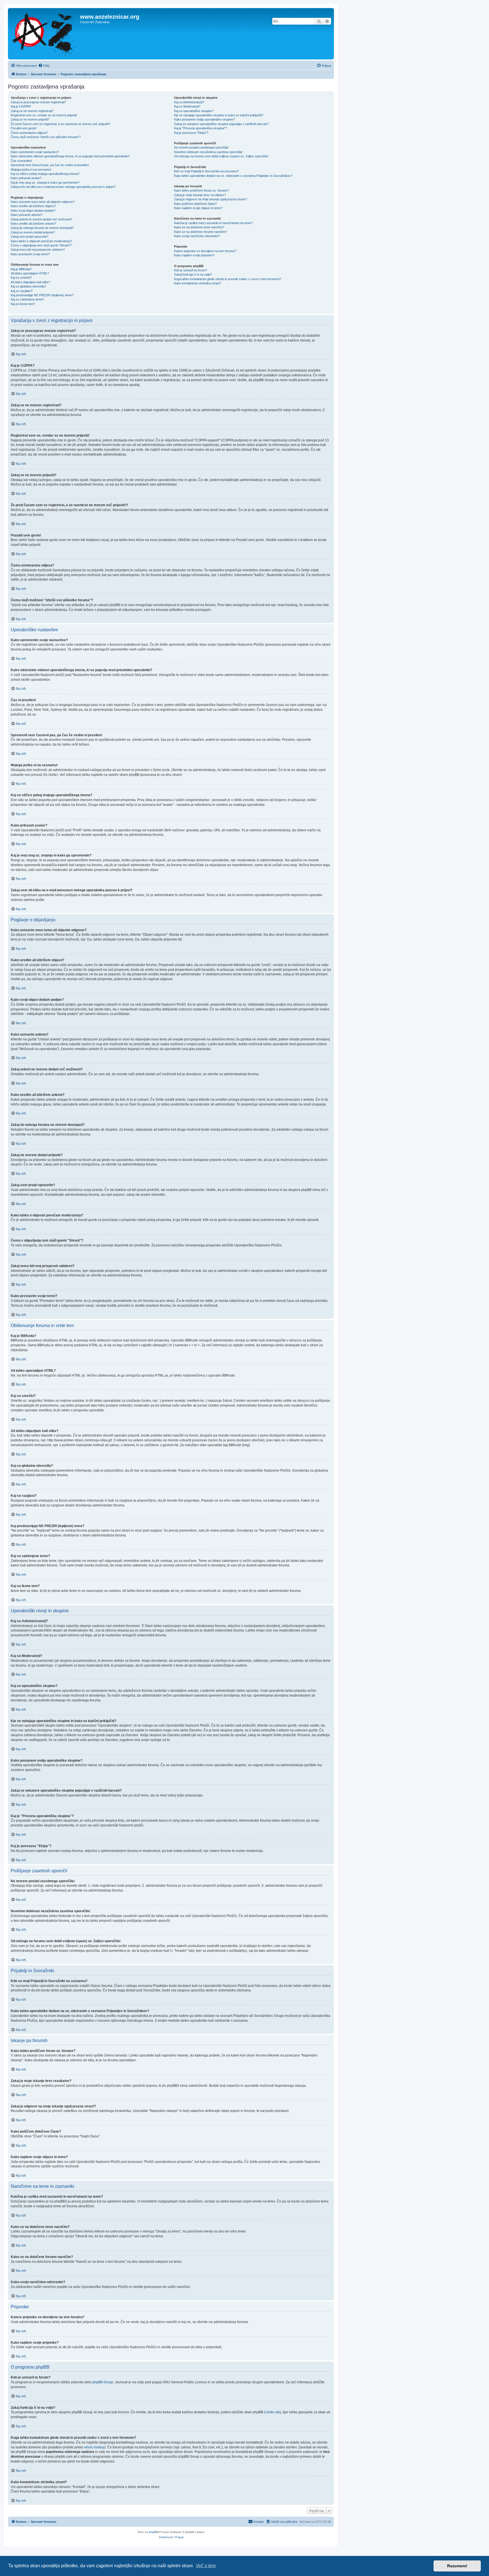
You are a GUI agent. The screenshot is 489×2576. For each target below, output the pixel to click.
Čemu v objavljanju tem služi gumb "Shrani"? (41, 245)
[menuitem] (44, 66)
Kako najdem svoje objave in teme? (198, 208)
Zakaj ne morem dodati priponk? (33, 232)
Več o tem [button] (206, 2566)
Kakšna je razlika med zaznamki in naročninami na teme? (213, 223)
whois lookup (94, 2447)
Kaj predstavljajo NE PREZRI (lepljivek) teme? (42, 295)
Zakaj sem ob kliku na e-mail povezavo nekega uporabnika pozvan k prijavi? (63, 187)
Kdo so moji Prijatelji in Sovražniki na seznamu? (206, 171)
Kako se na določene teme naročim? (199, 227)
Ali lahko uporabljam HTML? (30, 273)
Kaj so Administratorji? (189, 102)
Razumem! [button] (457, 2566)
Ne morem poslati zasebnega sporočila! (201, 147)
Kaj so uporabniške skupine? (194, 111)
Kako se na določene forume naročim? (200, 232)
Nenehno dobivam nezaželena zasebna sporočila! (208, 152)
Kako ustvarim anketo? (27, 215)
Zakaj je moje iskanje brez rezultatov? (200, 195)
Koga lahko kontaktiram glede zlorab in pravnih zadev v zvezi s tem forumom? (228, 279)
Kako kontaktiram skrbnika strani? (198, 283)
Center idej (273, 2412)
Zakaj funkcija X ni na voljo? (193, 274)
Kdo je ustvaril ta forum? (191, 270)
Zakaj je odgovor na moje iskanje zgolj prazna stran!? (211, 199)
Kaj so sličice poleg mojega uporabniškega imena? (45, 174)
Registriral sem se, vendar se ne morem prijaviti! (44, 115)
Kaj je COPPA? (21, 106)
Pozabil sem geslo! (24, 128)
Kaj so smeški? (21, 278)
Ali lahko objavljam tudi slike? (30, 282)
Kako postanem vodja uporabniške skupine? (204, 119)
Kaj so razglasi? (22, 291)
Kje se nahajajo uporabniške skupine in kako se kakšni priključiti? (219, 115)
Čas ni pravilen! (21, 161)
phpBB (153, 2532)
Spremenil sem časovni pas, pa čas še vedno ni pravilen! (50, 165)
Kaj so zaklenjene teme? (27, 299)
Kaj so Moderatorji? (187, 106)
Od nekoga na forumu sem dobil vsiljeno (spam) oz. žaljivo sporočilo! (221, 156)
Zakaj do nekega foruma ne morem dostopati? (42, 228)
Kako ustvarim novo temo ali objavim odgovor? (43, 202)
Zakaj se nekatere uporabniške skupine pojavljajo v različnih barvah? (221, 124)
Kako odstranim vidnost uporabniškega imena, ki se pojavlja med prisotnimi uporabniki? (70, 156)
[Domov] (45, 34)
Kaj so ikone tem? (23, 304)
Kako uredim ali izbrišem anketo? (33, 224)
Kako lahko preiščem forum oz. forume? (201, 190)
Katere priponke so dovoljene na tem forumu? (205, 251)
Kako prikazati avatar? (26, 178)
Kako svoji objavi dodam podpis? (33, 211)
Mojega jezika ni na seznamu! (31, 169)
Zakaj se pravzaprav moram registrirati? (38, 102)
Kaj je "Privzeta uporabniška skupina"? (200, 128)
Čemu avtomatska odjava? (29, 133)
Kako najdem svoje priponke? (194, 255)
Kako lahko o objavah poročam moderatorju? (41, 241)
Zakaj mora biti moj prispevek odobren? (38, 250)
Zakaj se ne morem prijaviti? (30, 119)
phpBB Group (103, 2382)
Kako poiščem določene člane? (195, 204)
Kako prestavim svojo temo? (30, 254)
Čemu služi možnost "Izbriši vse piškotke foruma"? (46, 137)
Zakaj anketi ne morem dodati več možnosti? (41, 219)
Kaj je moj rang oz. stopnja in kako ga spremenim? (45, 183)
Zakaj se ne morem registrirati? (32, 111)
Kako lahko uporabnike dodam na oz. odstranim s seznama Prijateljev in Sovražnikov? (233, 176)
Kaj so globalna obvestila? (28, 286)
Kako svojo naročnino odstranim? (197, 236)
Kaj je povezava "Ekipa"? (191, 133)
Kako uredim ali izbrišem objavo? (33, 206)
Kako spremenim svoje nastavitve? (35, 152)
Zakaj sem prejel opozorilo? (30, 237)
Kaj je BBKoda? (21, 269)
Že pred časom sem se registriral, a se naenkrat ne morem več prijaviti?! (61, 124)
